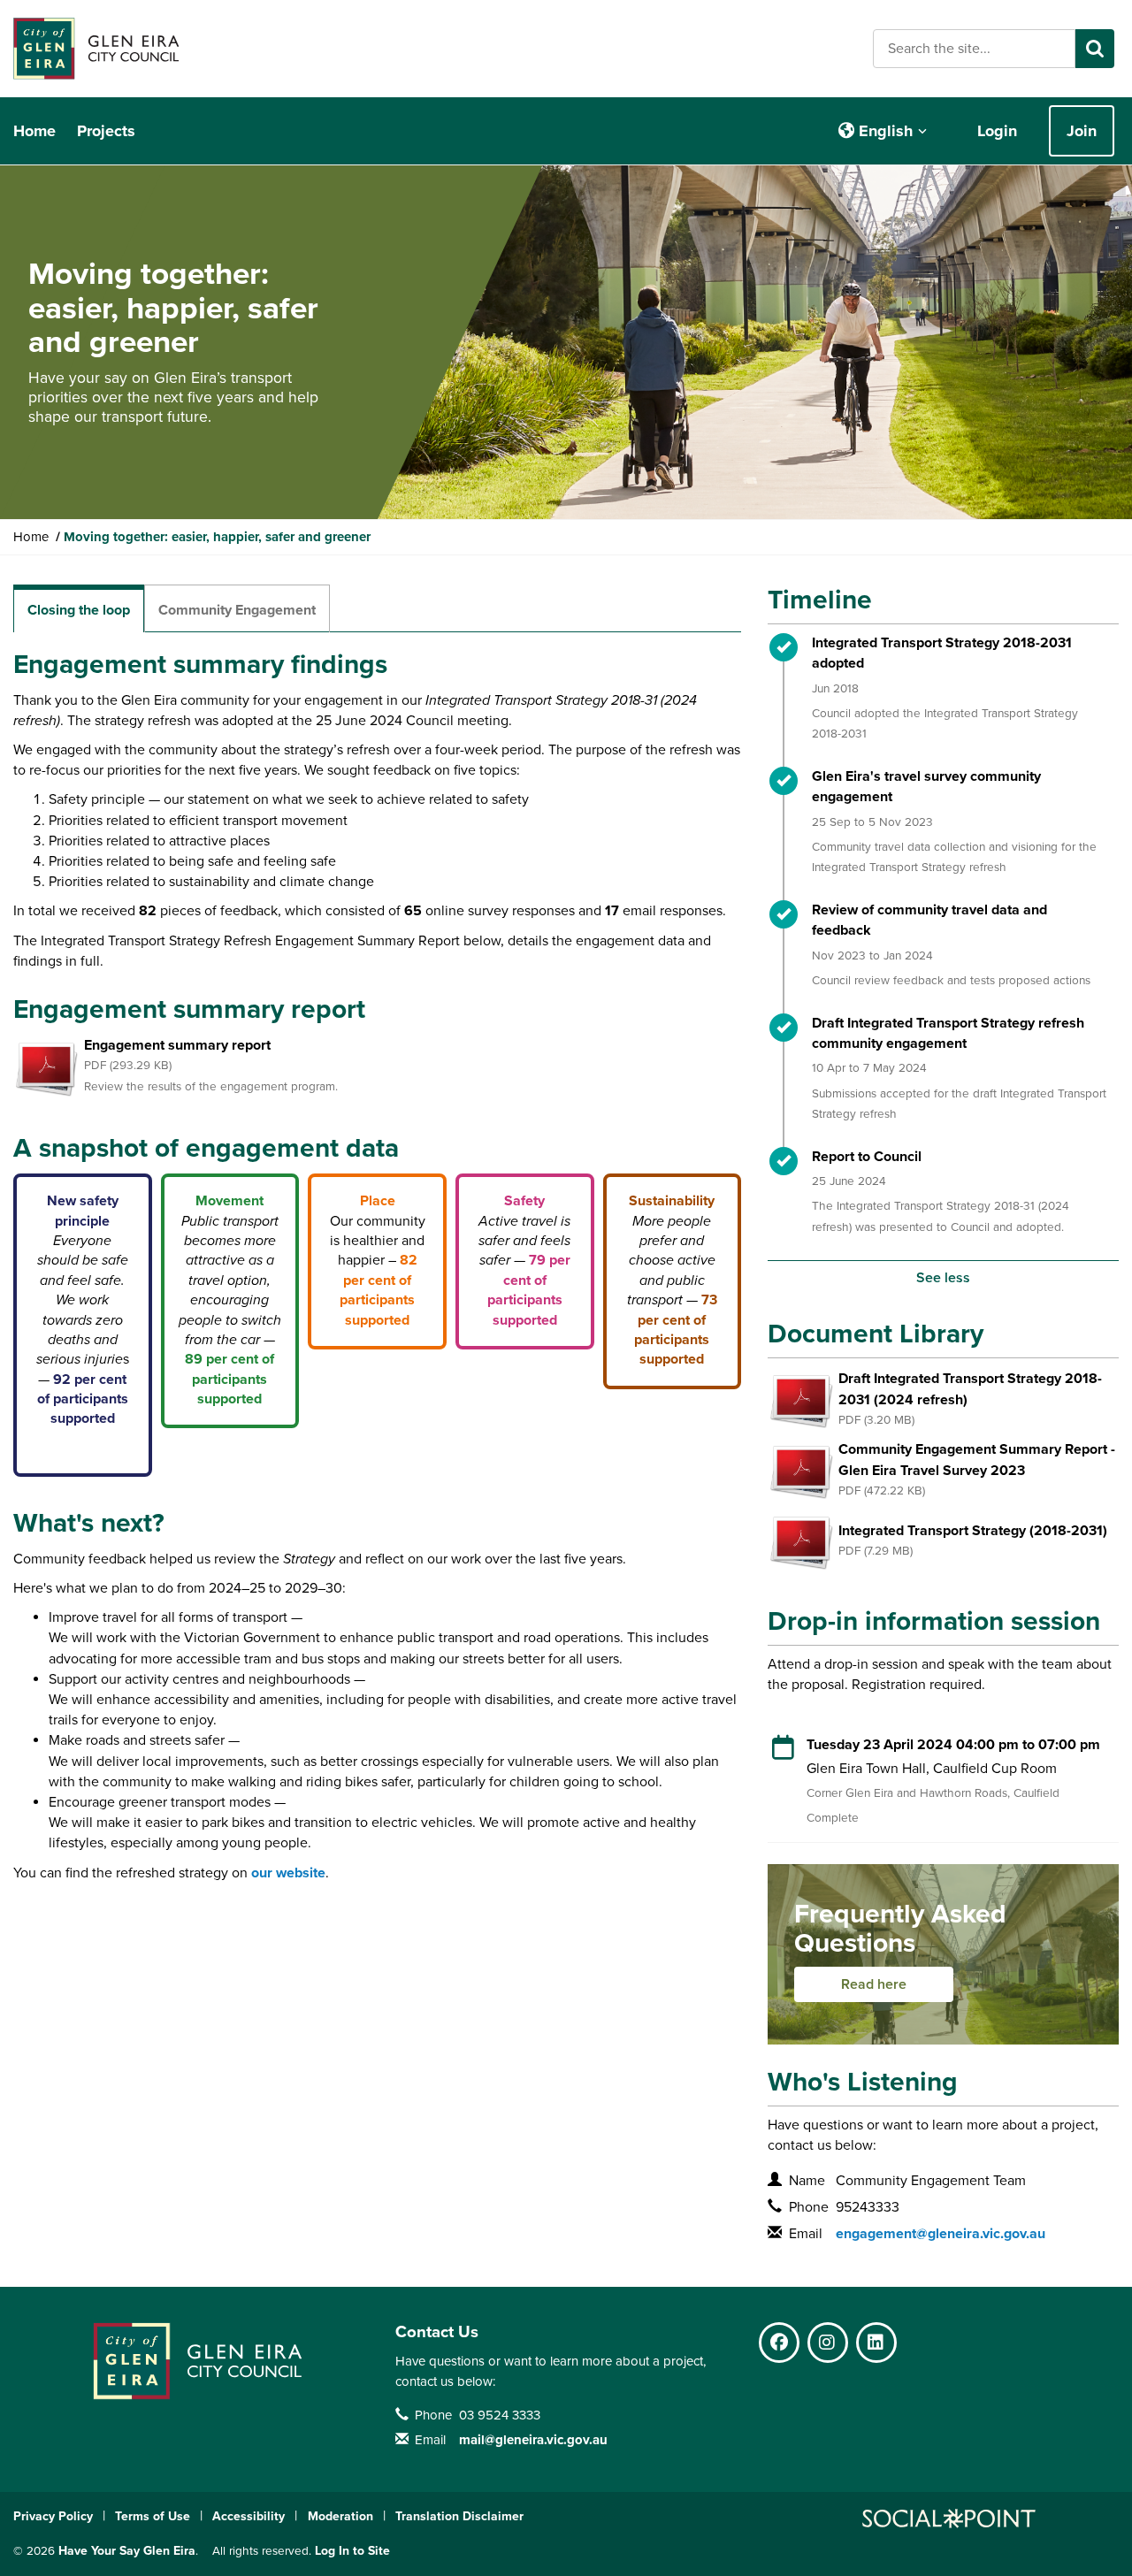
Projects (106, 131)
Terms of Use (153, 2516)
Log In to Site (352, 2551)
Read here (874, 1984)
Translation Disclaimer (459, 2516)
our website (288, 1873)
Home (34, 131)
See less (943, 1278)
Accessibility (249, 2516)
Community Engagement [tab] (237, 610)
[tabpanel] (377, 1266)
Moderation (340, 2516)
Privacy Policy (53, 2516)
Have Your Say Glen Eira (127, 2551)
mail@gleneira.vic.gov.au (533, 2440)
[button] (883, 131)
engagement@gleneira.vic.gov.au (941, 2234)
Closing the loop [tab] (79, 610)
